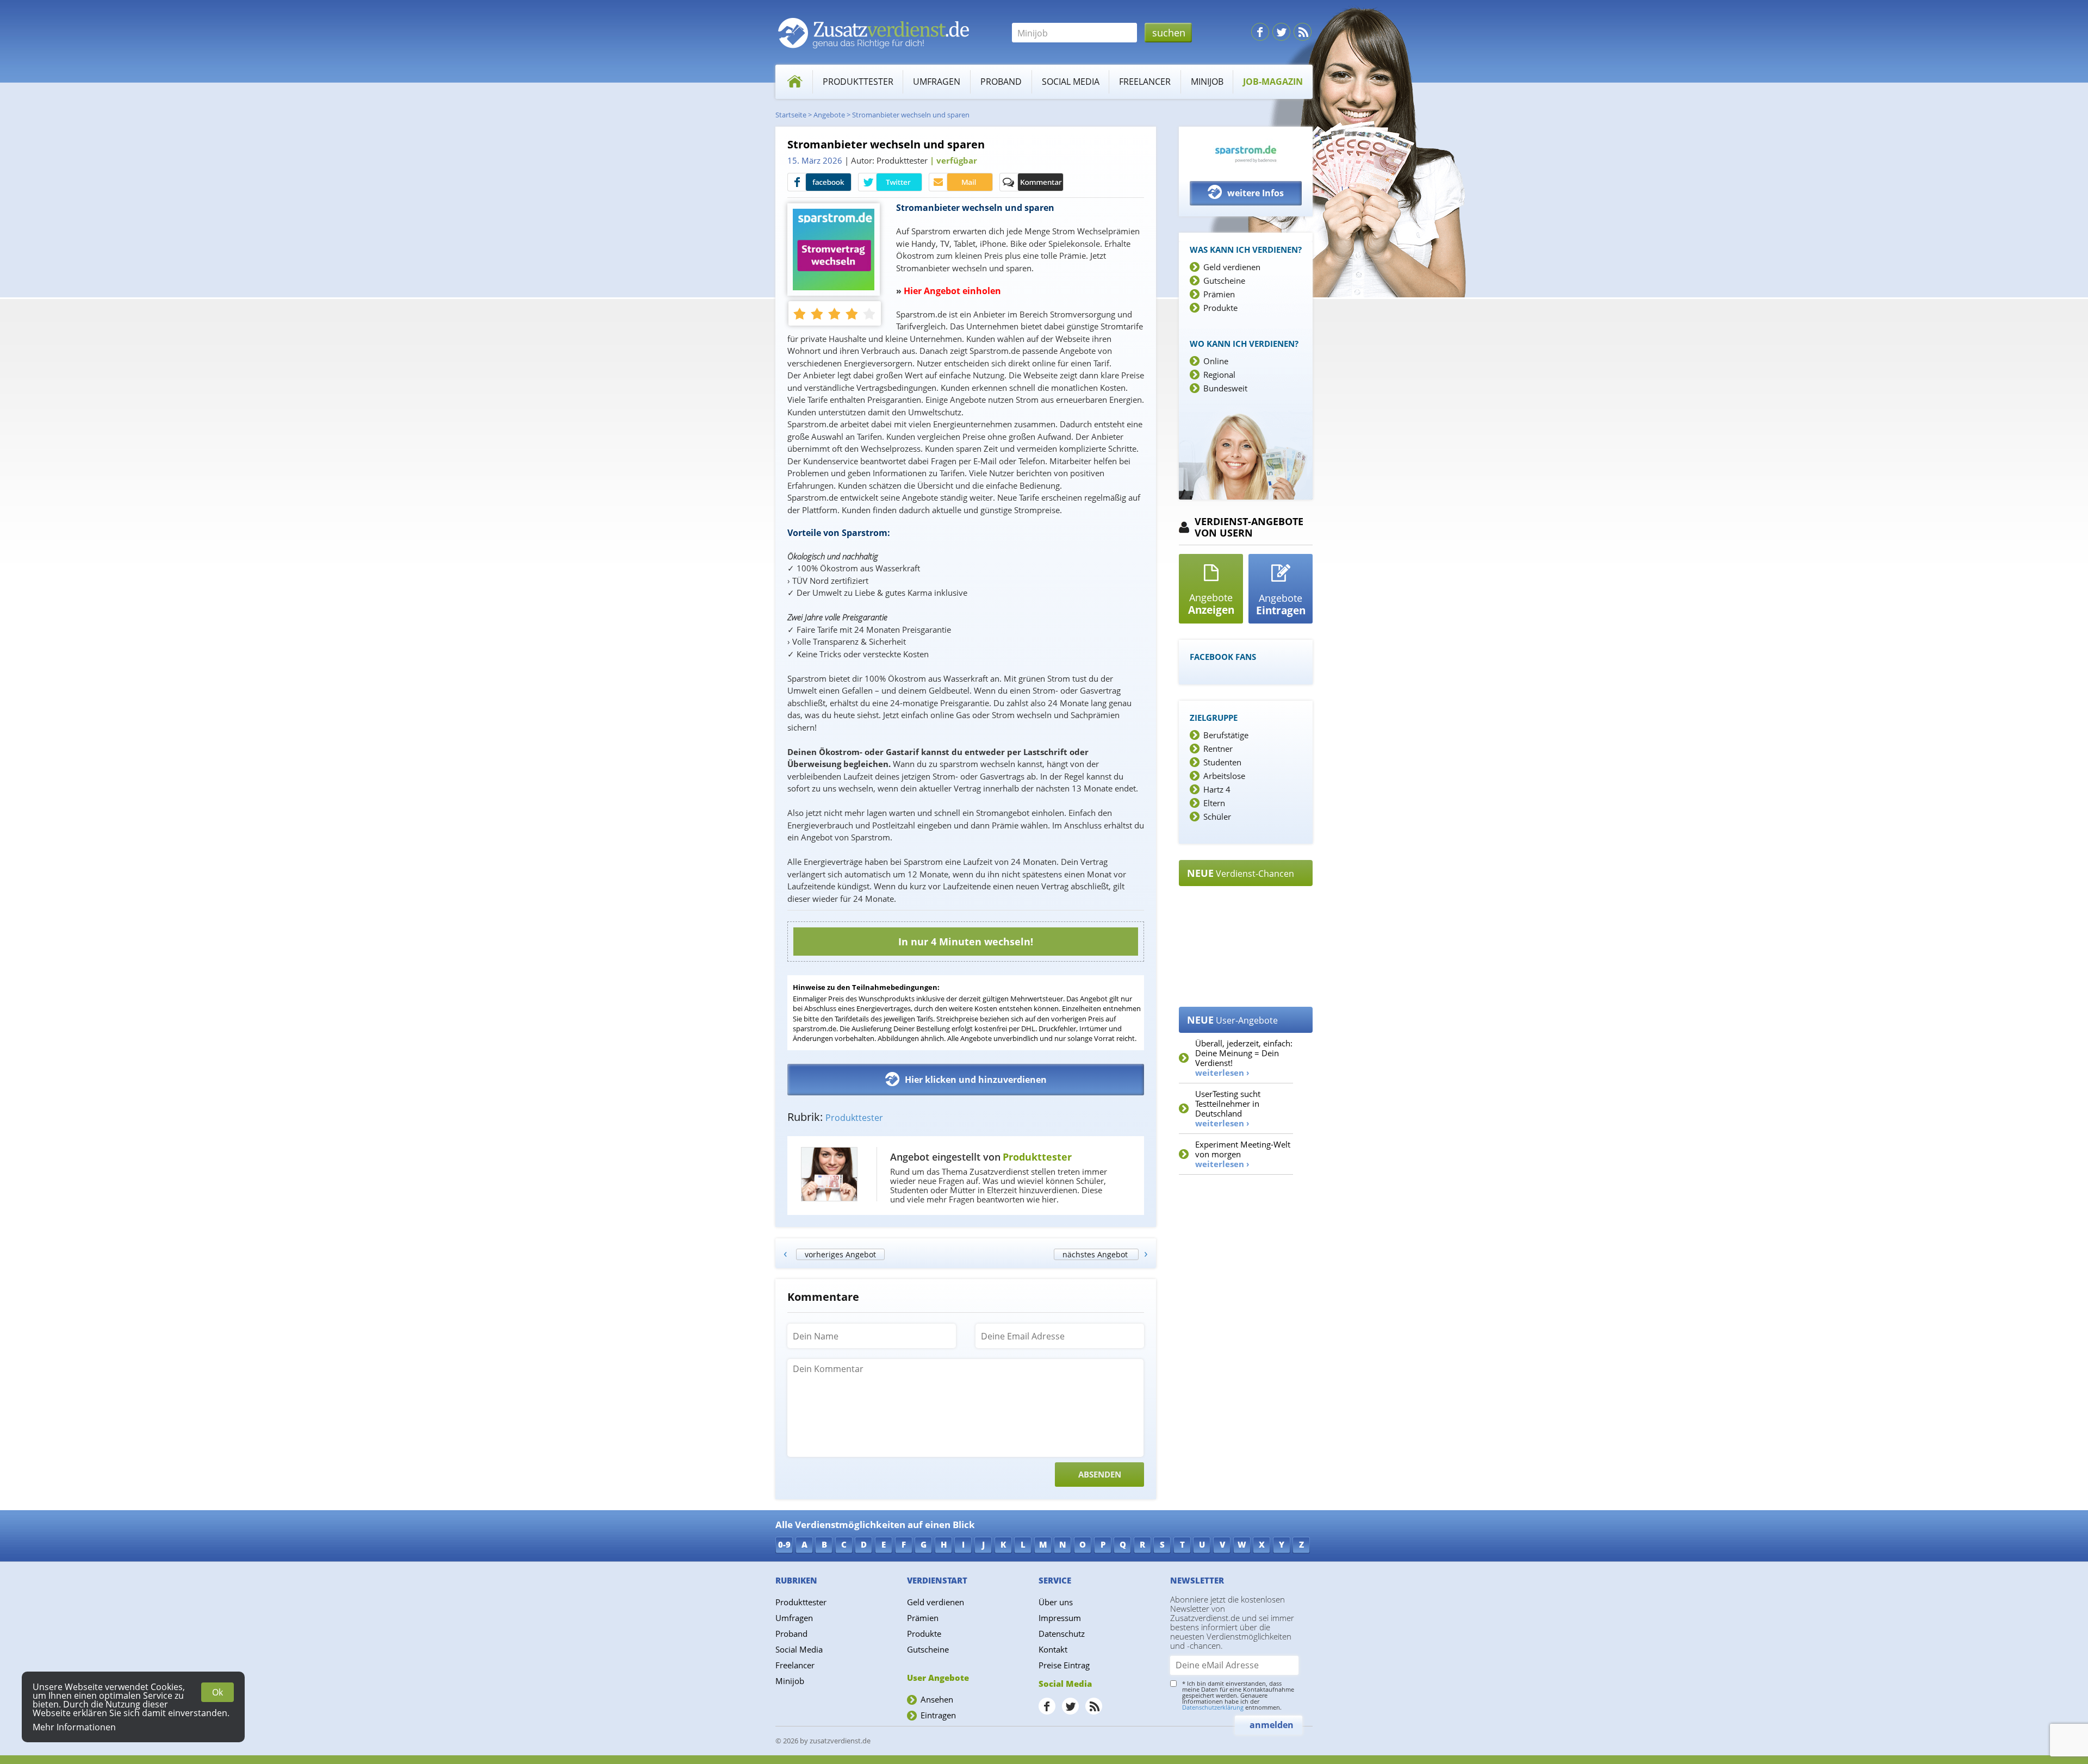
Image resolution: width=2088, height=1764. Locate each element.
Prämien (1219, 294)
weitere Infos (1256, 193)
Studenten (1222, 762)
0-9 (784, 1544)
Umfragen (937, 82)
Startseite (791, 115)
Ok (217, 1692)
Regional (1219, 375)
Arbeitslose (1224, 776)
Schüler (1217, 816)
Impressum (1060, 1618)
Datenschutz (1062, 1634)
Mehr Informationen (74, 1727)
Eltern (1214, 803)
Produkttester (858, 82)
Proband (1001, 82)
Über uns (1056, 1602)
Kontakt (1053, 1649)
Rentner (1218, 749)
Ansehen (937, 1699)
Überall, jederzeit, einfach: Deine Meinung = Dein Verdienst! (1244, 1058)
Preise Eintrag (1064, 1665)
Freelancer (1145, 82)
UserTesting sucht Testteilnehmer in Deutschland (1228, 1108)
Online (1216, 361)
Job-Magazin (1273, 82)
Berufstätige (1226, 735)
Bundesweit (1225, 388)
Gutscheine (1224, 281)
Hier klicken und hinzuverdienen (976, 1080)
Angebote (829, 115)
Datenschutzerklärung (1213, 1707)
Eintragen (938, 1715)
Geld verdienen (1232, 267)
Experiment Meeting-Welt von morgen (1243, 1154)
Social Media (1071, 82)
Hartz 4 (1217, 789)
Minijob (1207, 82)
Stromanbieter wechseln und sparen (911, 115)
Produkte (1220, 308)
